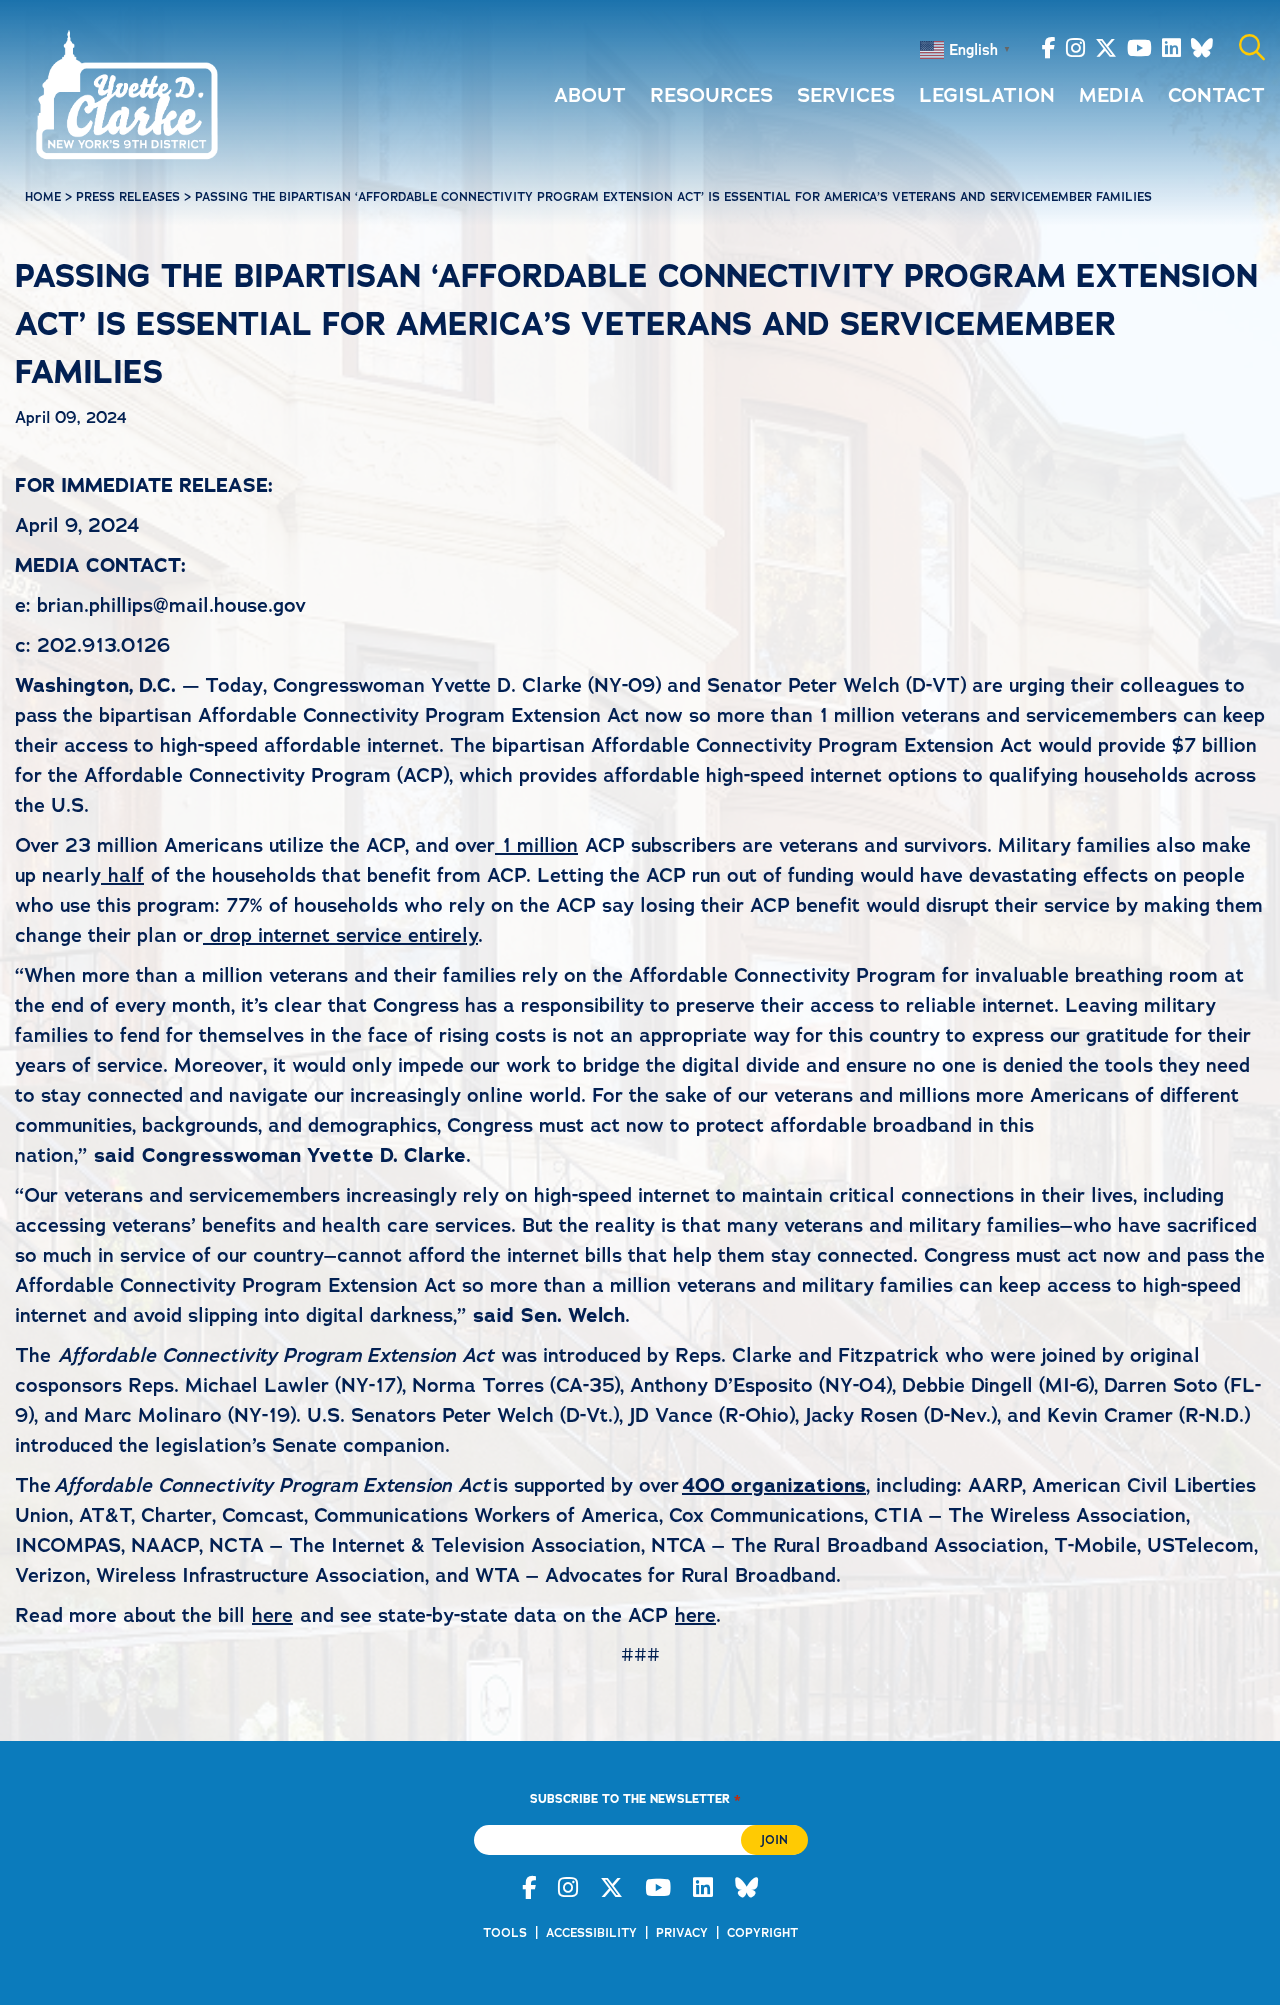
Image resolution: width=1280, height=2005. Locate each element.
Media (1111, 95)
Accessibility (591, 1933)
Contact (1216, 95)
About (590, 95)
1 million (540, 845)
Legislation (987, 95)
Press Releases (128, 197)
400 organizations (774, 1485)
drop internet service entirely (344, 935)
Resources (711, 95)
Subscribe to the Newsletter (635, 1798)
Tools (505, 1933)
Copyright (762, 1933)
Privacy (682, 1933)
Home (43, 197)
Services (846, 95)
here (272, 1615)
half (126, 875)
